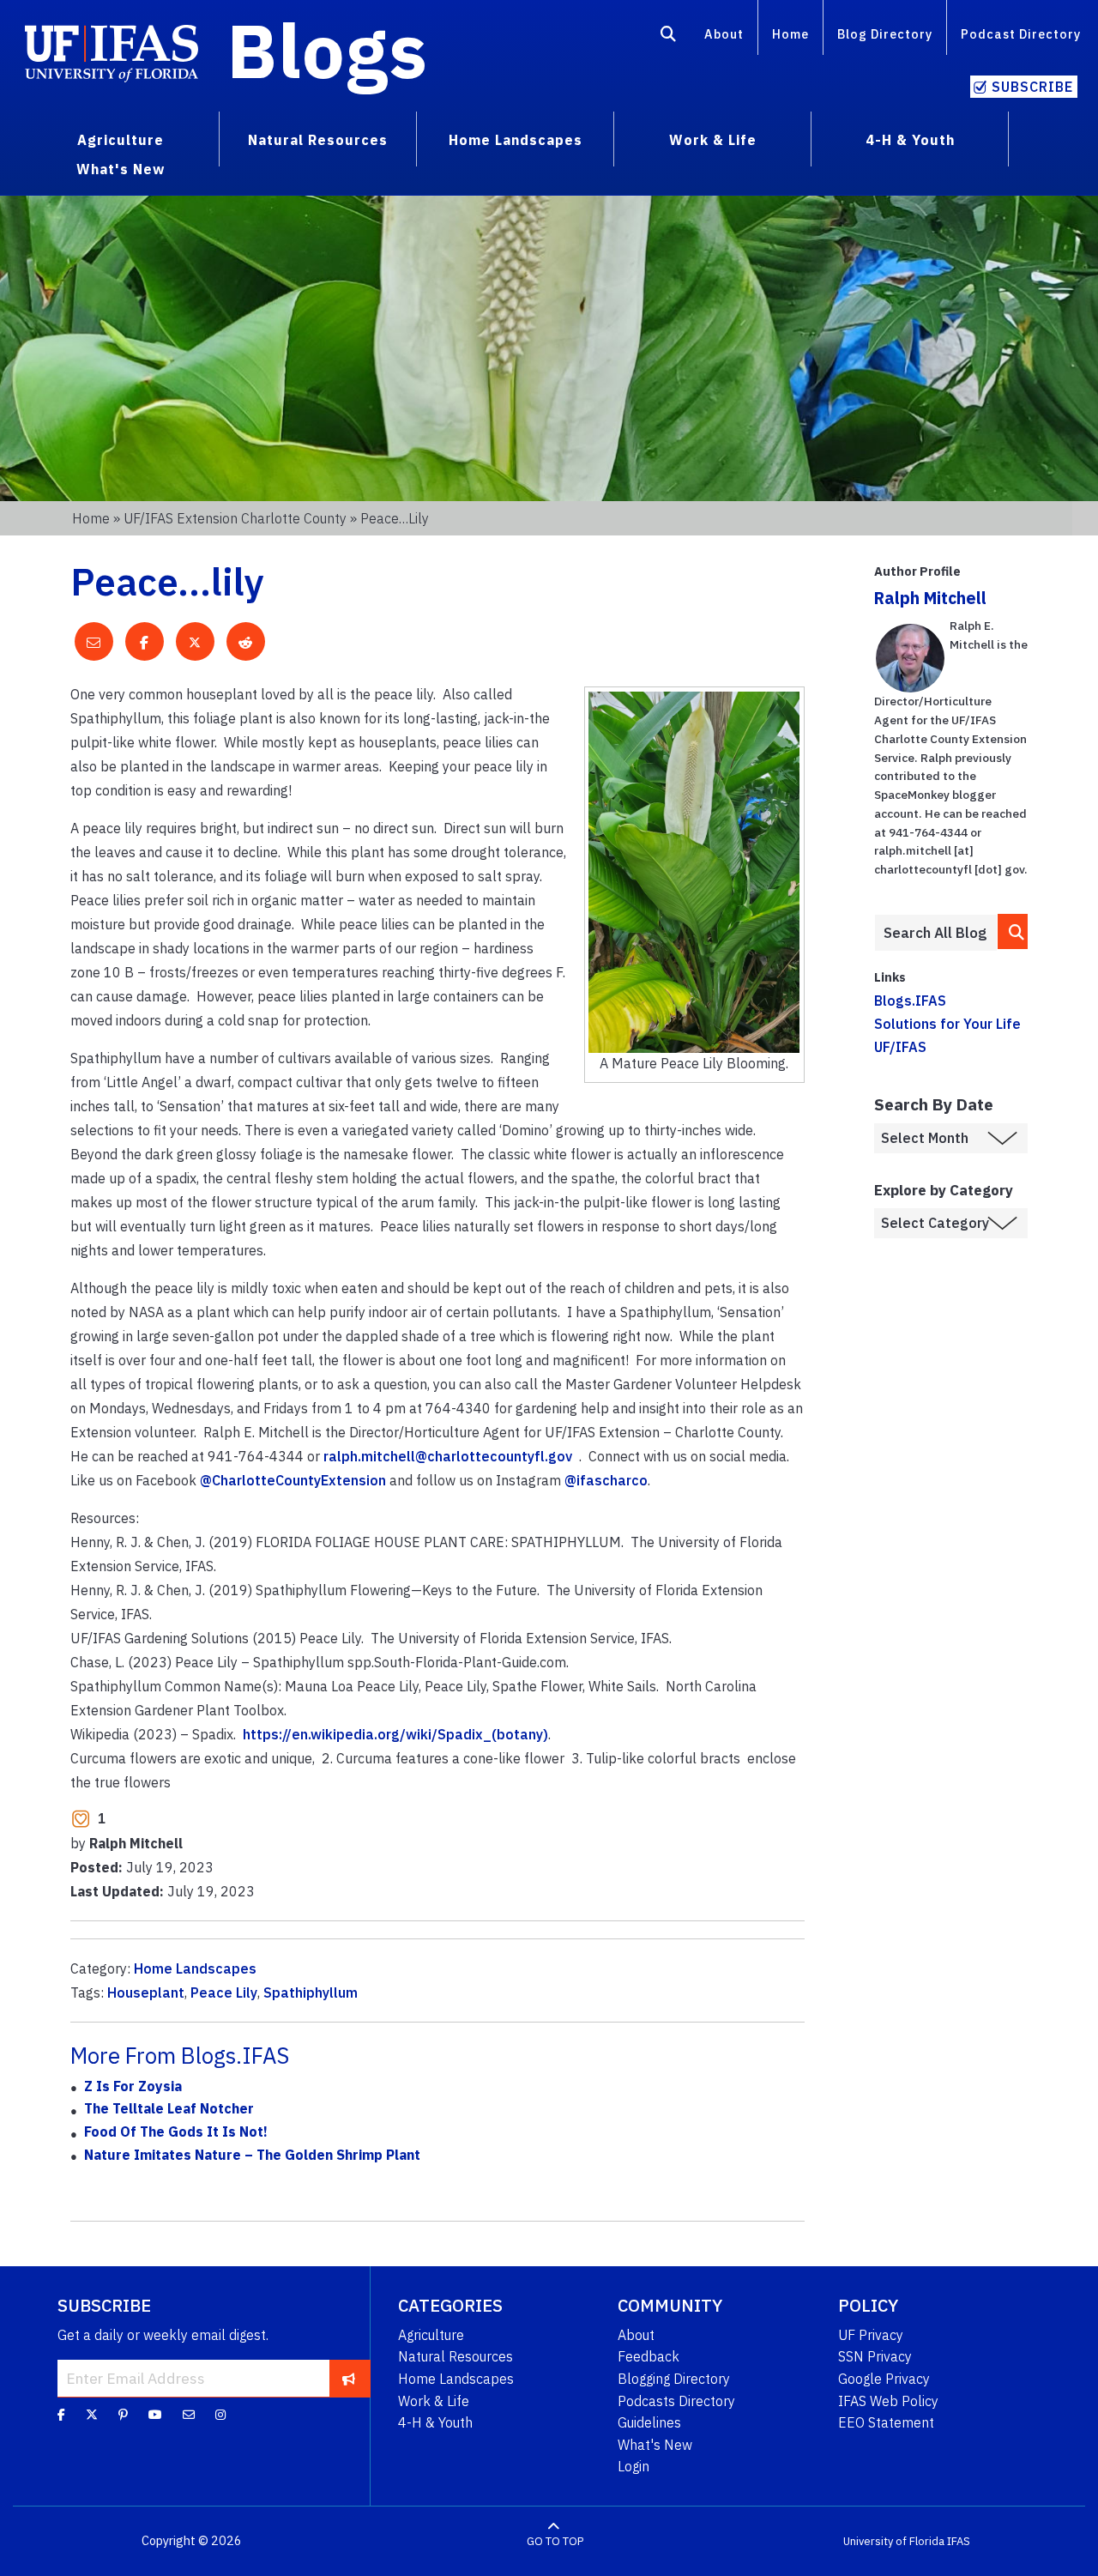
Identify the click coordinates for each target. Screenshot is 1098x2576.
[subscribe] (349, 2378)
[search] (1013, 931)
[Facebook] (61, 2415)
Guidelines (649, 2422)
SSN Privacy (875, 2356)
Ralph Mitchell (930, 598)
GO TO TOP (555, 2541)
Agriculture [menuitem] (121, 140)
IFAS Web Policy (888, 2401)
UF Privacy (871, 2335)
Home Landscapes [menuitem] (516, 140)
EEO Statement (886, 2422)
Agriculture (431, 2335)
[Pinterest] (123, 2415)
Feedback (649, 2356)
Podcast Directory (1021, 34)
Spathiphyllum (311, 1992)
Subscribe (1032, 87)
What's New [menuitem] (121, 169)
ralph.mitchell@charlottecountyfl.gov (448, 1456)
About (724, 34)
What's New (655, 2445)
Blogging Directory (674, 2379)
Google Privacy (884, 2379)
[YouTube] (155, 2415)
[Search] (669, 37)
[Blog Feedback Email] (189, 2415)
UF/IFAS (900, 1047)
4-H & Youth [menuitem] (910, 140)
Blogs (327, 50)
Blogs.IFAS (910, 1001)
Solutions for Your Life (947, 1024)
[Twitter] (92, 2415)
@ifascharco (606, 1480)
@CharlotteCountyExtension (293, 1480)
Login (633, 2466)
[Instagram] (220, 2415)
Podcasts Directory (676, 2401)
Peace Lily (224, 1992)
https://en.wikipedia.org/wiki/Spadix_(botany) (395, 1734)
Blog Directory (885, 34)
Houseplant (146, 1992)
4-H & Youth (435, 2422)
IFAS (959, 2541)
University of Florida (894, 2541)
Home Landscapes (195, 1968)
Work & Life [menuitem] (713, 140)
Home (790, 34)
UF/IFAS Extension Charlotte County (235, 518)
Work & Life (434, 2401)
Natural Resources (455, 2356)
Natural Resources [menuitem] (318, 140)
